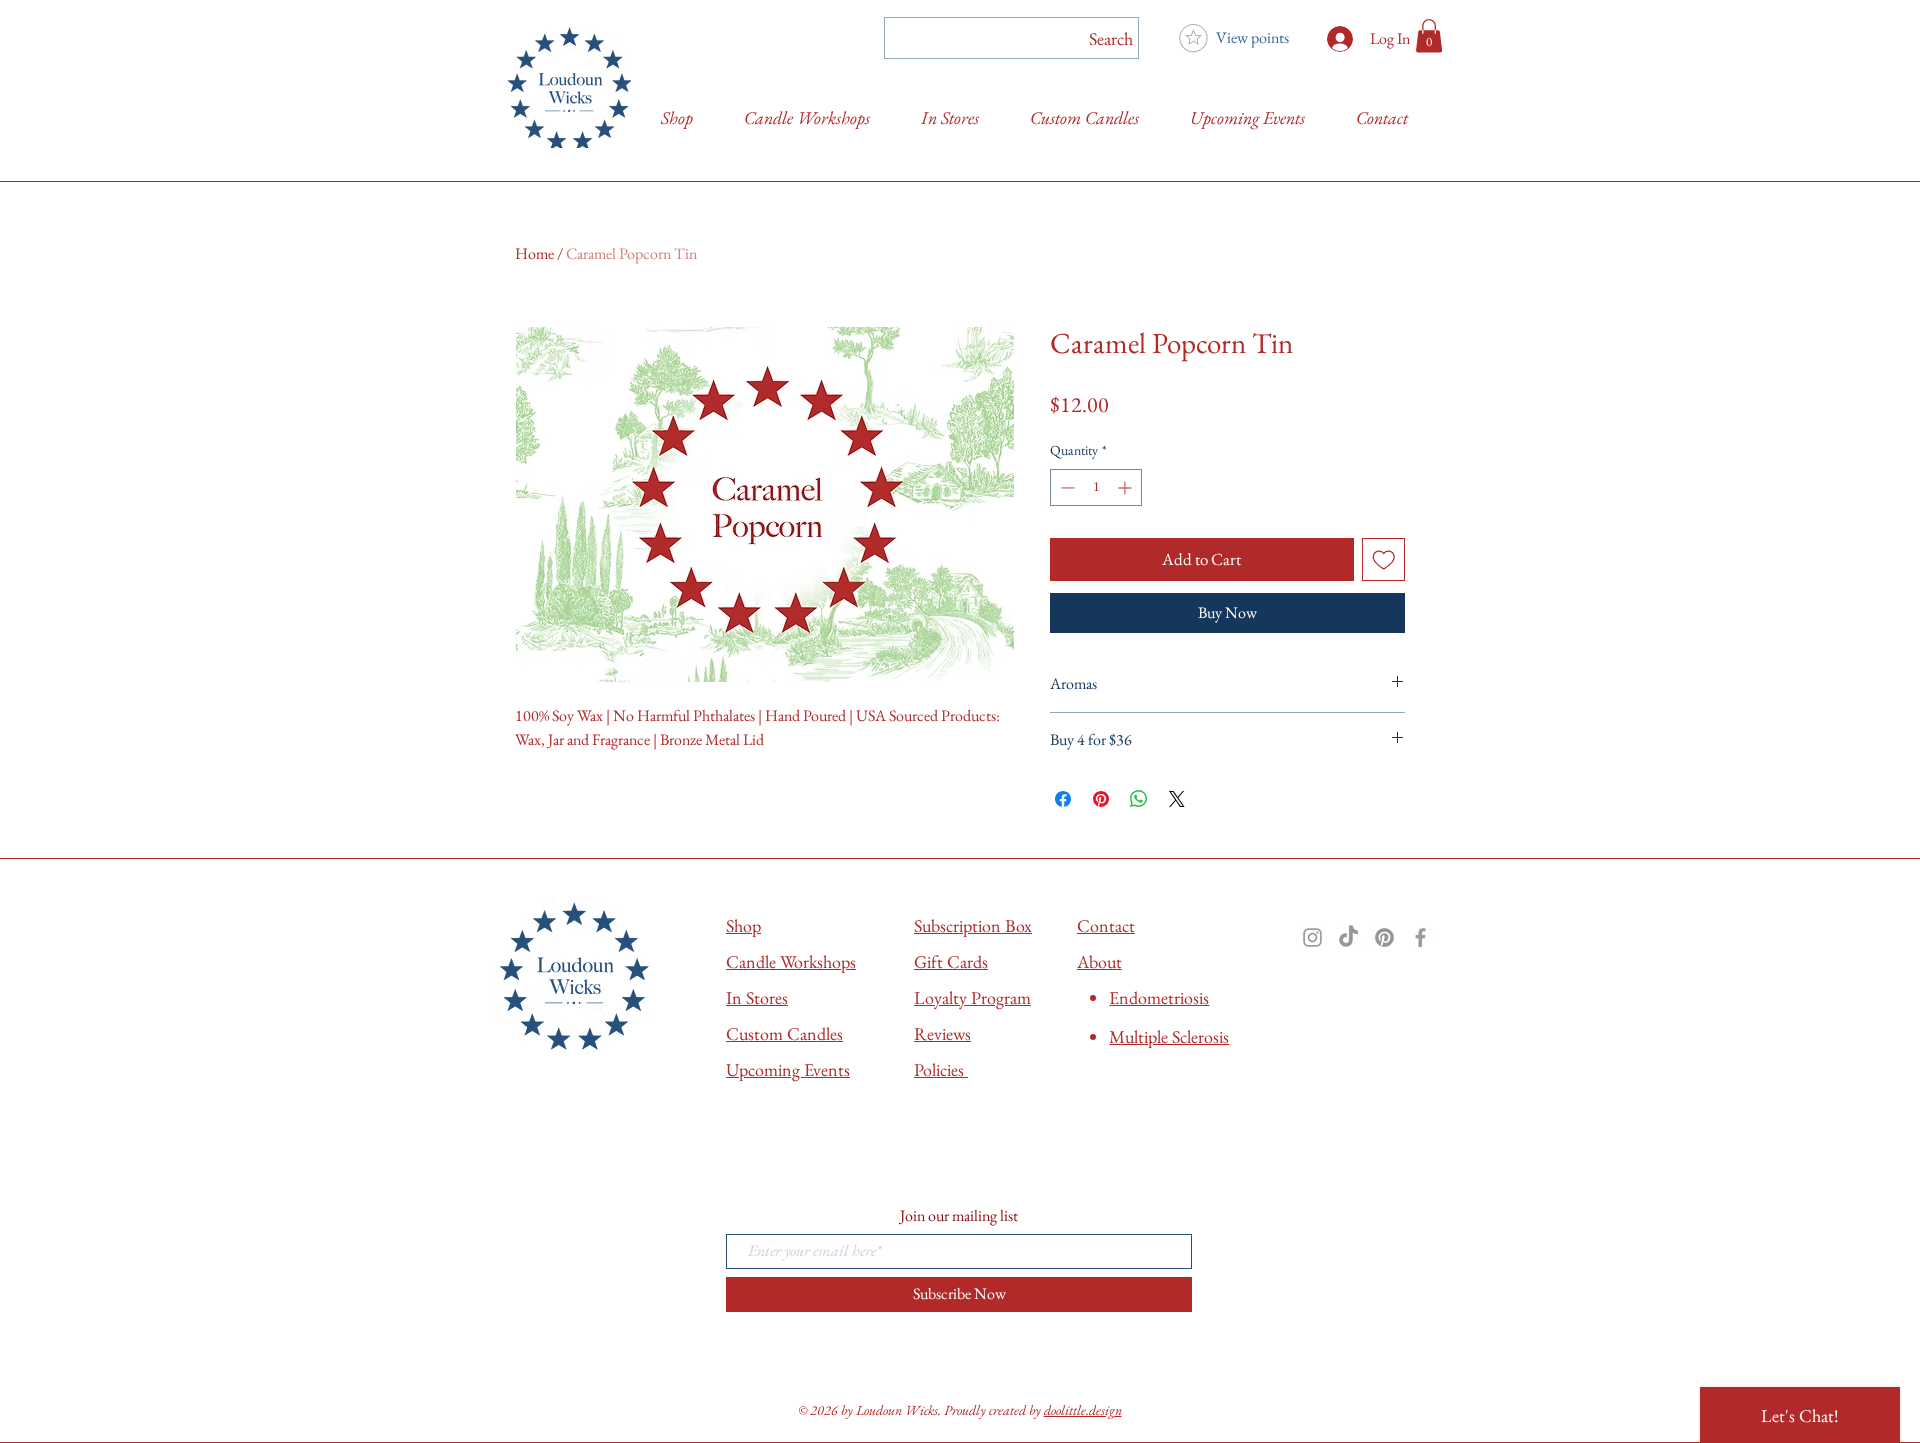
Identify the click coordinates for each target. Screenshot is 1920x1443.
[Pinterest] (1384, 937)
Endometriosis (1159, 997)
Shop (743, 925)
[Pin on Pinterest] (1101, 799)
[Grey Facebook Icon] (1420, 937)
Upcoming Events (788, 1069)
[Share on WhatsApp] (1139, 799)
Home (534, 253)
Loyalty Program (972, 997)
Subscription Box (973, 925)
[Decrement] (1065, 487)
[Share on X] (1177, 799)
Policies (941, 1069)
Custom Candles (784, 1033)
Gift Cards (951, 961)
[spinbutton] (1096, 487)
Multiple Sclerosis (1169, 1036)
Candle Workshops (791, 961)
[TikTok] (1348, 937)
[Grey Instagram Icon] (1312, 937)
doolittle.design (1083, 1410)
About (1099, 961)
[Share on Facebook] (1063, 799)
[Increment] (1126, 487)
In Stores (757, 997)
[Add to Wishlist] (1384, 560)
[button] (1429, 35)
